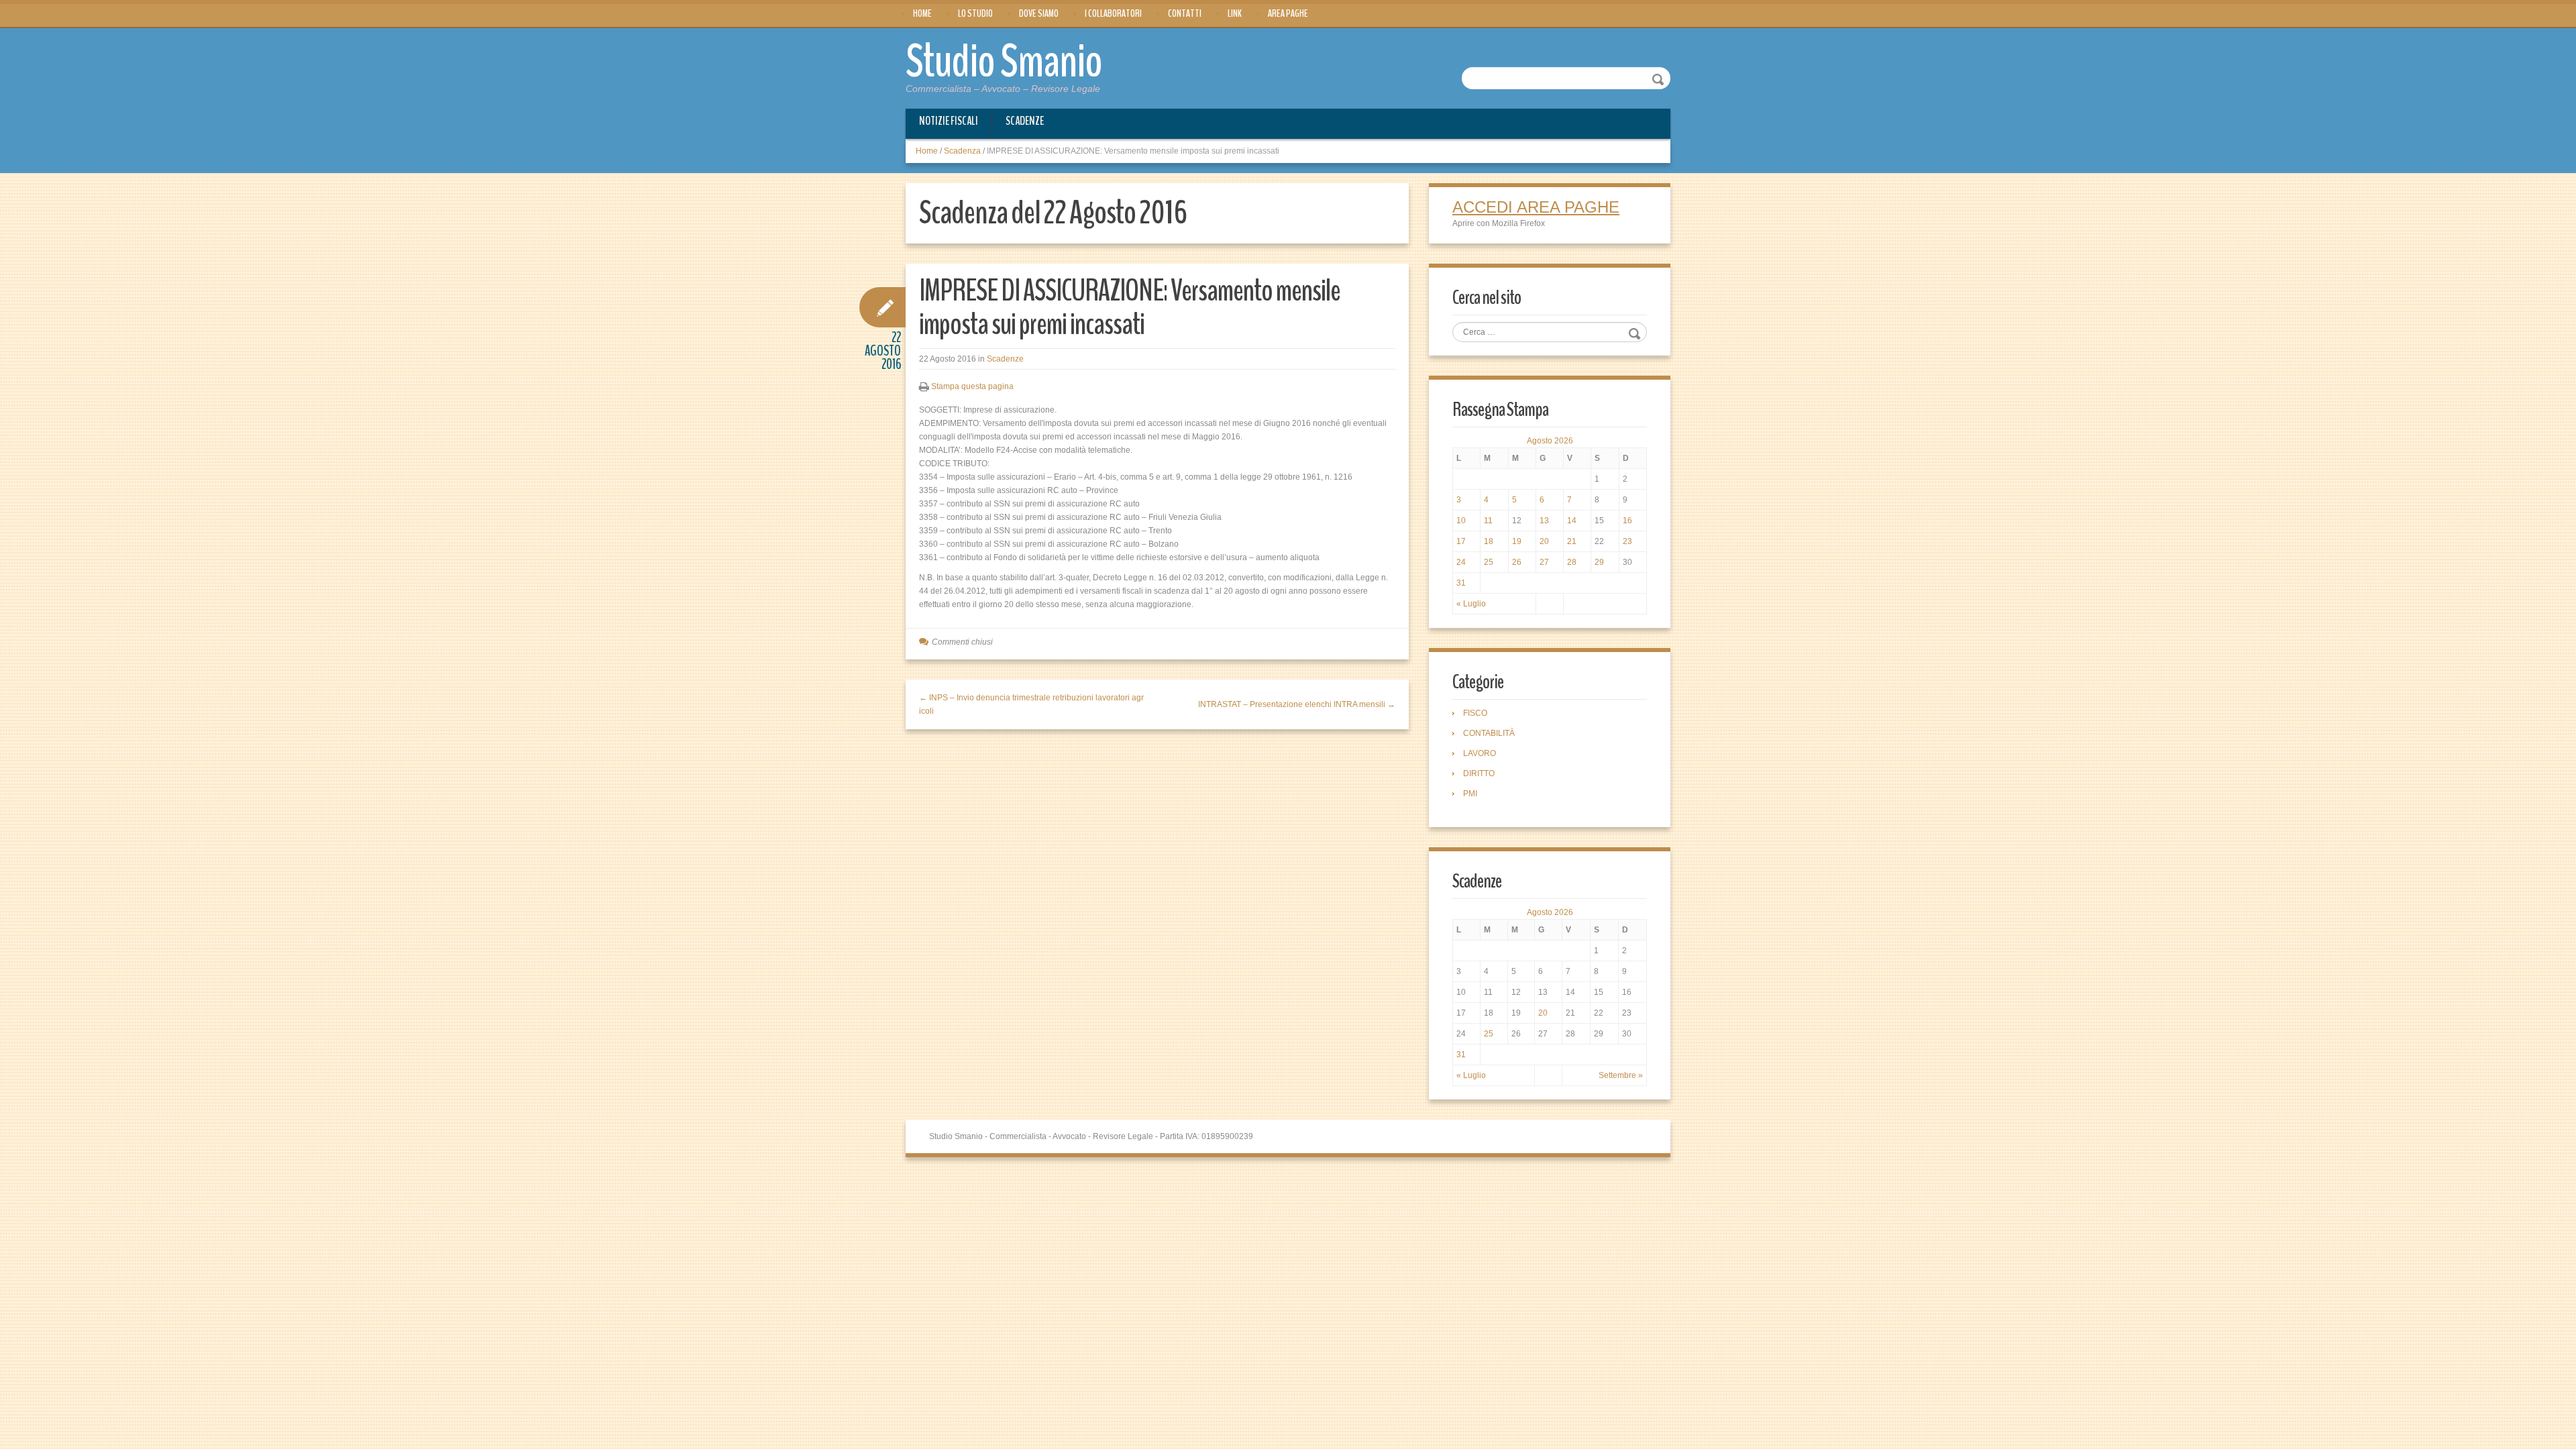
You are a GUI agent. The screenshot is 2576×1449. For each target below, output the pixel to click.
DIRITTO (1479, 773)
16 (1627, 521)
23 (1627, 541)
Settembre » (1621, 1075)
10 (1461, 521)
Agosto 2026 (1550, 441)
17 (1461, 541)
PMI (1470, 794)
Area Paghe (1288, 13)
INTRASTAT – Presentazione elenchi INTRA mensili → (1297, 704)
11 (1488, 521)
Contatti (1185, 13)
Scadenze (1025, 121)
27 (1544, 562)
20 (1544, 541)
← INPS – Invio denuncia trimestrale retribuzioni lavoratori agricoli (1031, 704)
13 (1544, 521)
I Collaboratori (1113, 13)
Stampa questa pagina (972, 386)
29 (1599, 562)
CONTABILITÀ (1489, 733)
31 (1461, 583)
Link (1235, 13)
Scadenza (962, 151)
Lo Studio (975, 13)
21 (1572, 541)
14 (1572, 521)
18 (1489, 541)
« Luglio (1471, 604)
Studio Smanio (1004, 62)
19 (1517, 541)
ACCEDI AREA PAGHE (1536, 207)
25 (1489, 562)
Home (922, 13)
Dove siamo (1039, 13)
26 (1517, 562)
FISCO (1475, 713)
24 (1461, 562)
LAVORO (1480, 753)
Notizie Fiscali (949, 121)
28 (1572, 562)
